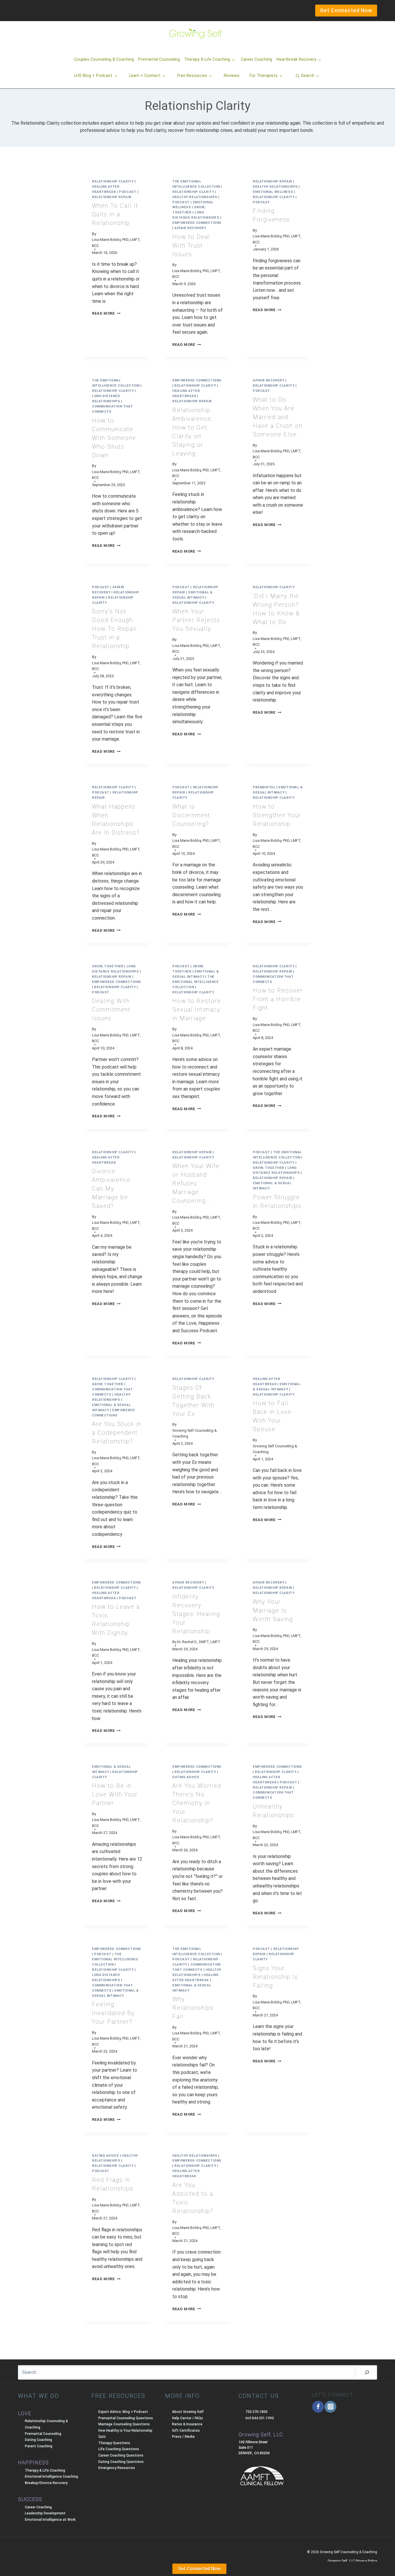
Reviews (232, 76)
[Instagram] (330, 2407)
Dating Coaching (38, 2440)
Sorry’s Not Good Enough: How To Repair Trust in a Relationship (115, 629)
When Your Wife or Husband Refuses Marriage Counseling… (196, 1183)
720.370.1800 (256, 2412)
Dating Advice (186, 1777)
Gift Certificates (186, 2431)
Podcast (128, 192)
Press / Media (183, 2437)
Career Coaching (256, 59)
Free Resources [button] (192, 76)
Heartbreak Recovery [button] (296, 59)
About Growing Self (188, 2412)
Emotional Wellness (273, 192)
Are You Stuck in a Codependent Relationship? (117, 1433)
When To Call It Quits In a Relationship (115, 214)
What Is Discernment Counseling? (191, 815)
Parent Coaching (39, 2446)
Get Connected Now (199, 2569)
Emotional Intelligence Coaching (51, 2477)
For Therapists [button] (264, 76)
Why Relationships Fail (193, 2008)
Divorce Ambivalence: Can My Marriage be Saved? (112, 1189)
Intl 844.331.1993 (260, 2418)
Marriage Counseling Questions (124, 2424)
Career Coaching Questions (121, 2455)
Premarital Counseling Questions (126, 2418)
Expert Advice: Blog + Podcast (123, 2412)
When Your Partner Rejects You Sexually (196, 620)
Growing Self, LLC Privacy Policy (352, 2561)
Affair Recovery (190, 228)
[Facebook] (318, 2407)
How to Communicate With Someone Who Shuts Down (114, 438)
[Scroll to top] (14, 2560)
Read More (106, 313)
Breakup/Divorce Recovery (46, 2483)
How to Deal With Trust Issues (191, 246)
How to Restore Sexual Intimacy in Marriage (197, 1010)
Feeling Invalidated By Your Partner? (113, 2013)
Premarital (264, 787)
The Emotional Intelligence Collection (195, 982)
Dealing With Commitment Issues (111, 1010)
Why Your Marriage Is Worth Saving (273, 1610)
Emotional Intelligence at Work (50, 2520)
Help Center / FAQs (188, 2418)
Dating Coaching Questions (121, 2462)
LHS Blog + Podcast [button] (93, 76)
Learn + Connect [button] (145, 76)
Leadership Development (45, 2513)
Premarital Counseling (159, 59)
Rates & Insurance (187, 2424)
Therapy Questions (114, 2443)
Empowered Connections (197, 223)
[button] (307, 76)
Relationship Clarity (113, 181)
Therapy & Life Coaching (45, 2470)
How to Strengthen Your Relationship (277, 815)
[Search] (367, 2372)
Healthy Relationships (195, 197)
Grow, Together (108, 966)
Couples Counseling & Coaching (104, 59)
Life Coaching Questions (119, 2449)
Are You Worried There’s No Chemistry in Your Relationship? (197, 1803)
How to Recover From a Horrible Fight (278, 999)
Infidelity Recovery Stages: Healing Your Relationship (196, 1614)
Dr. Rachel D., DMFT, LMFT (199, 1642)
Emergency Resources (117, 2468)
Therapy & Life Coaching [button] (207, 59)
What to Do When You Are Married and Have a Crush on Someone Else (278, 417)
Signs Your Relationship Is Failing (275, 1977)
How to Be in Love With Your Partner (115, 1794)
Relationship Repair (112, 197)
